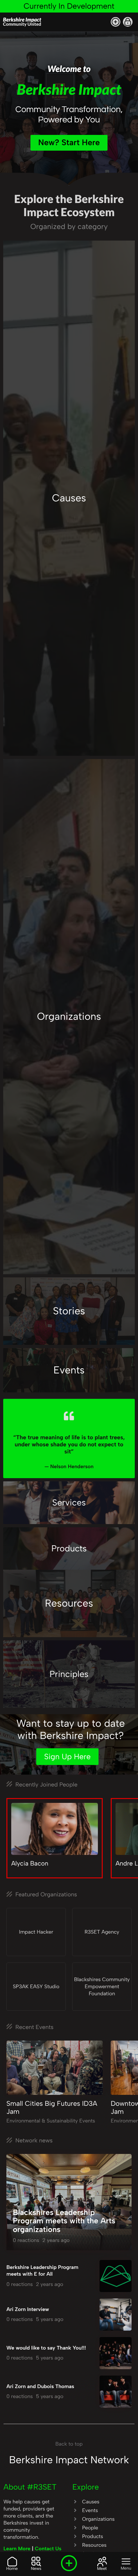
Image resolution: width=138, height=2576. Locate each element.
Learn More (18, 2549)
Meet (102, 2569)
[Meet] (102, 2562)
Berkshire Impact (22, 21)
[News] (36, 2562)
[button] (116, 22)
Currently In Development (69, 6)
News (36, 2569)
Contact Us (48, 2549)
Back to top (69, 2444)
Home (12, 2569)
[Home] (12, 2562)
